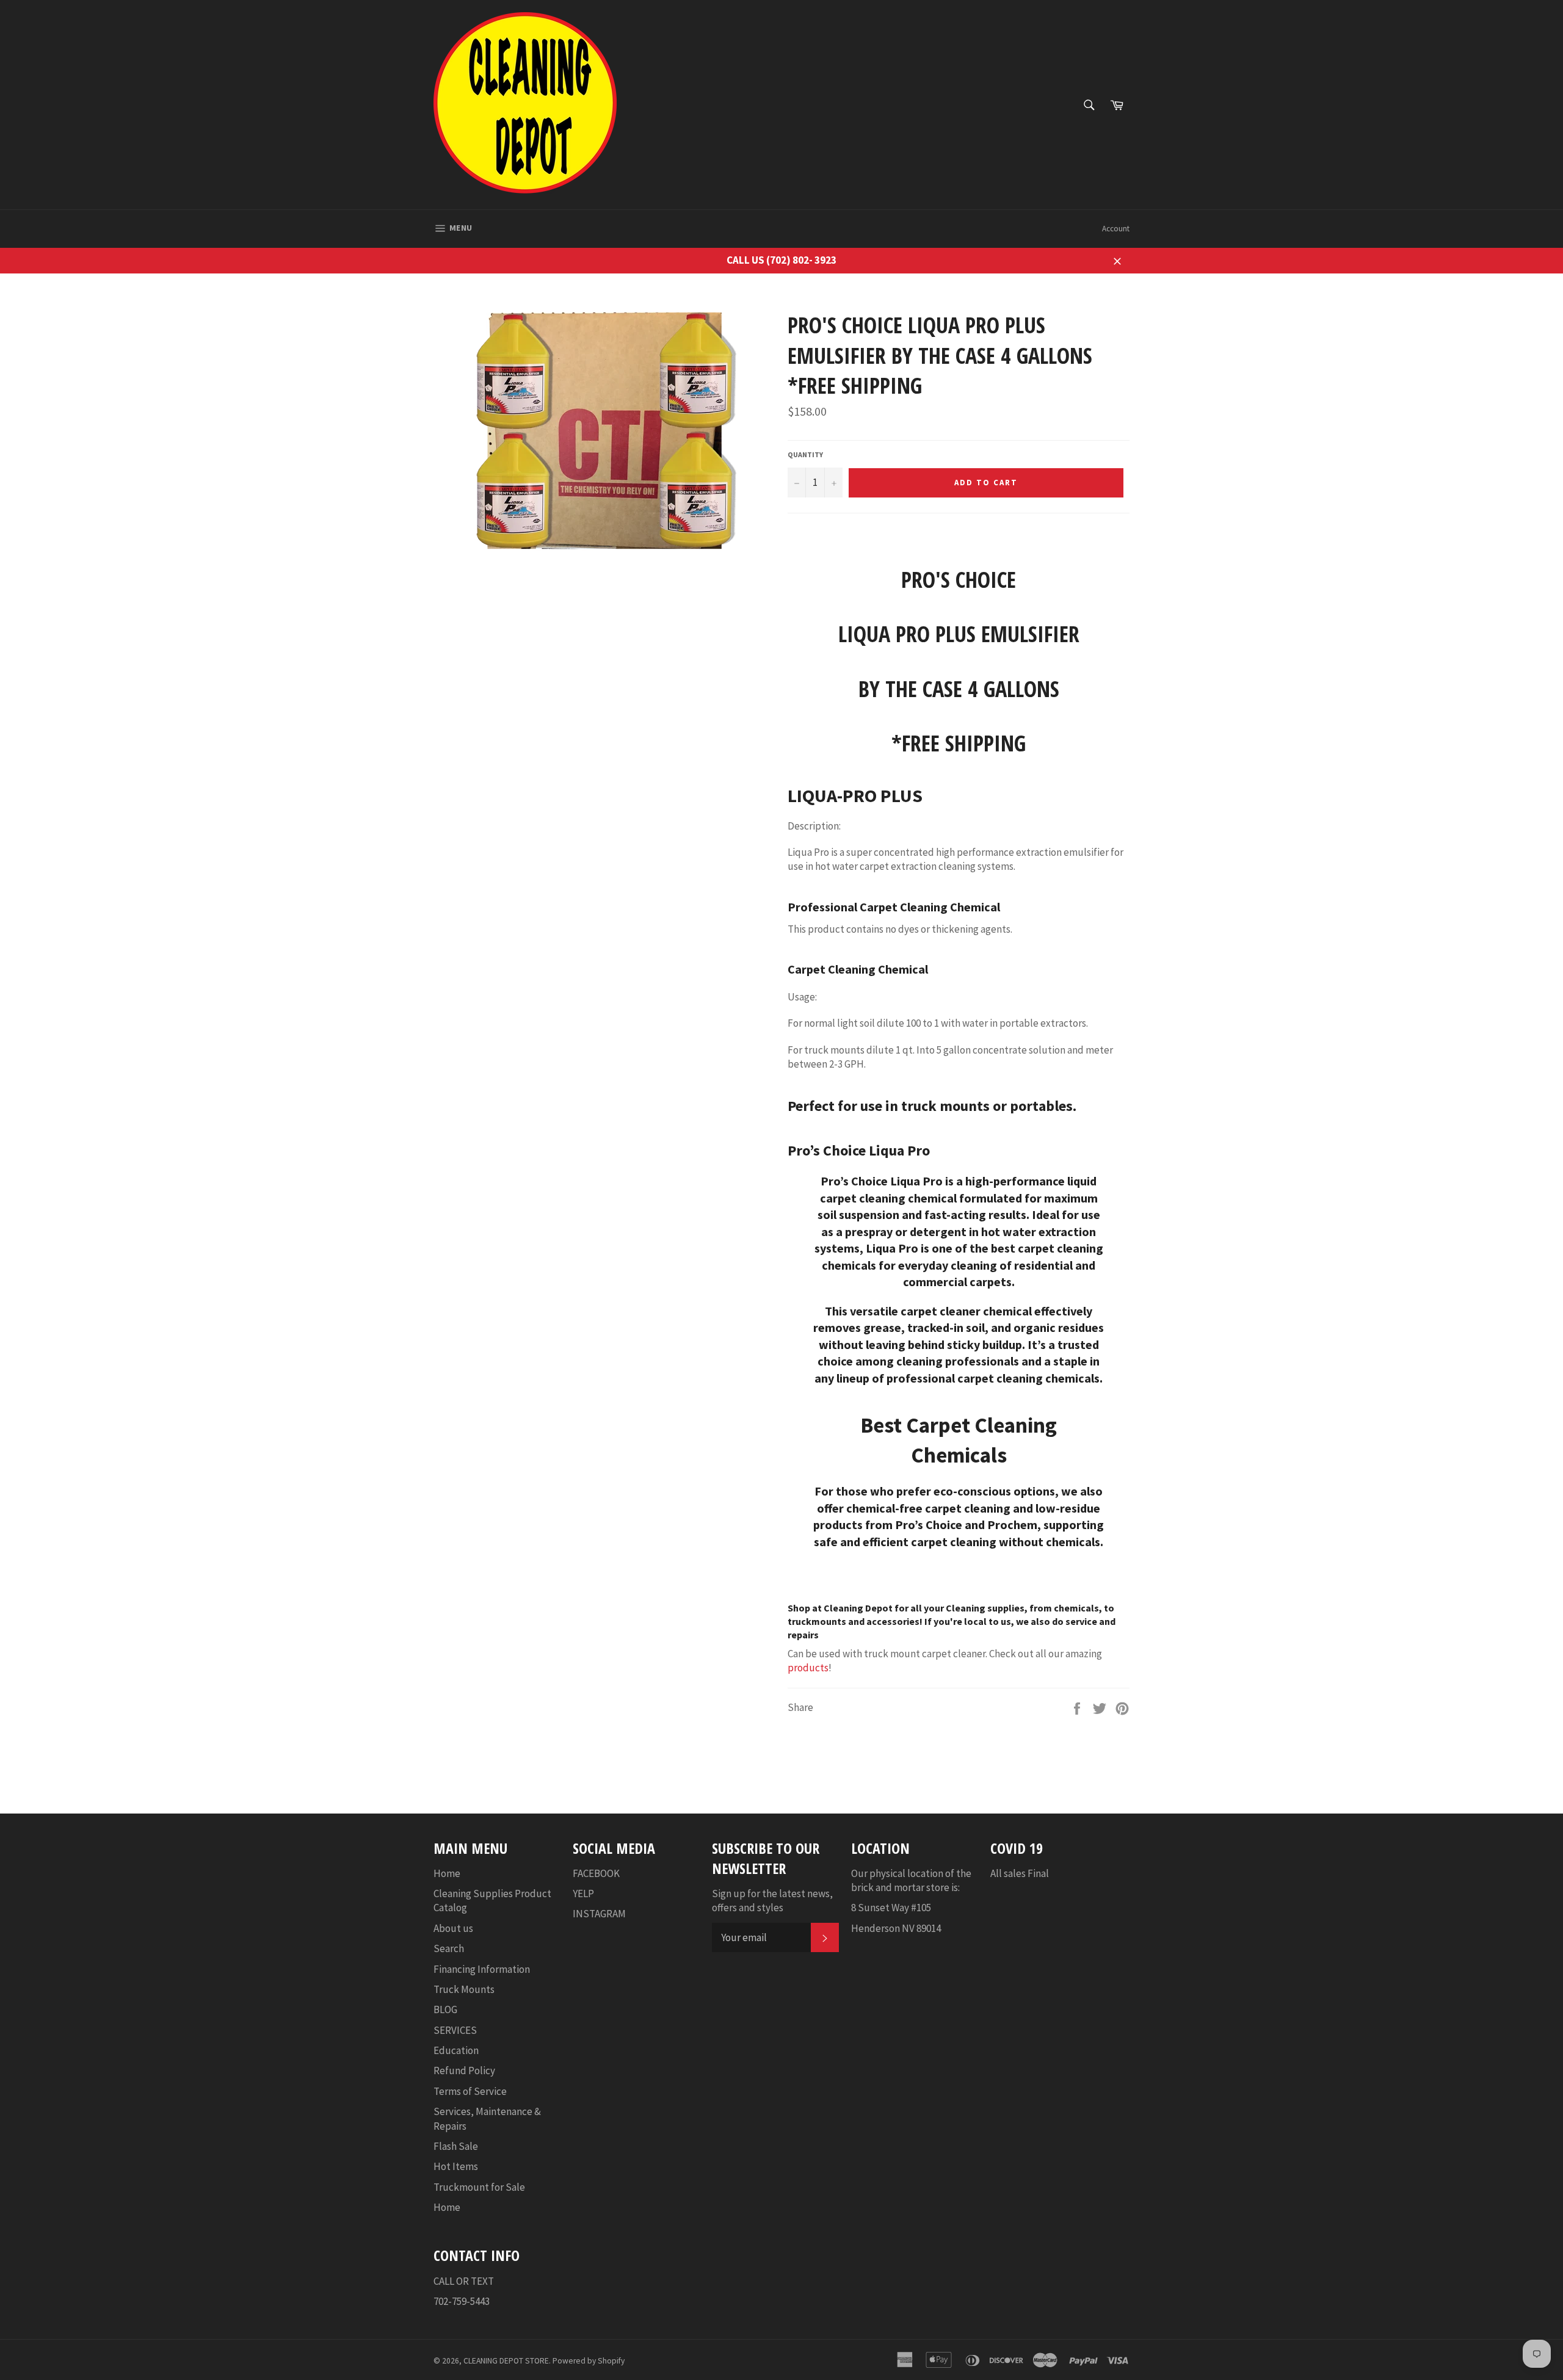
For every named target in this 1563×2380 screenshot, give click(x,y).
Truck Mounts (464, 1989)
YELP (583, 1894)
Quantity (805, 454)
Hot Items (456, 2166)
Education (456, 2050)
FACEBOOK (596, 1873)
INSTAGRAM (599, 1914)
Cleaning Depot (858, 1608)
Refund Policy (464, 2071)
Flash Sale (456, 2146)
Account (1116, 229)
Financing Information (482, 1969)
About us (453, 1928)
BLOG (445, 2009)
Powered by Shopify (589, 2361)
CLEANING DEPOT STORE (506, 2361)
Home (447, 1873)
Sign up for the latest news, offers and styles (772, 1901)
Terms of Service (470, 2091)
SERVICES (455, 2030)
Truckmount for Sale (479, 2187)
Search (449, 1948)
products (808, 1668)
